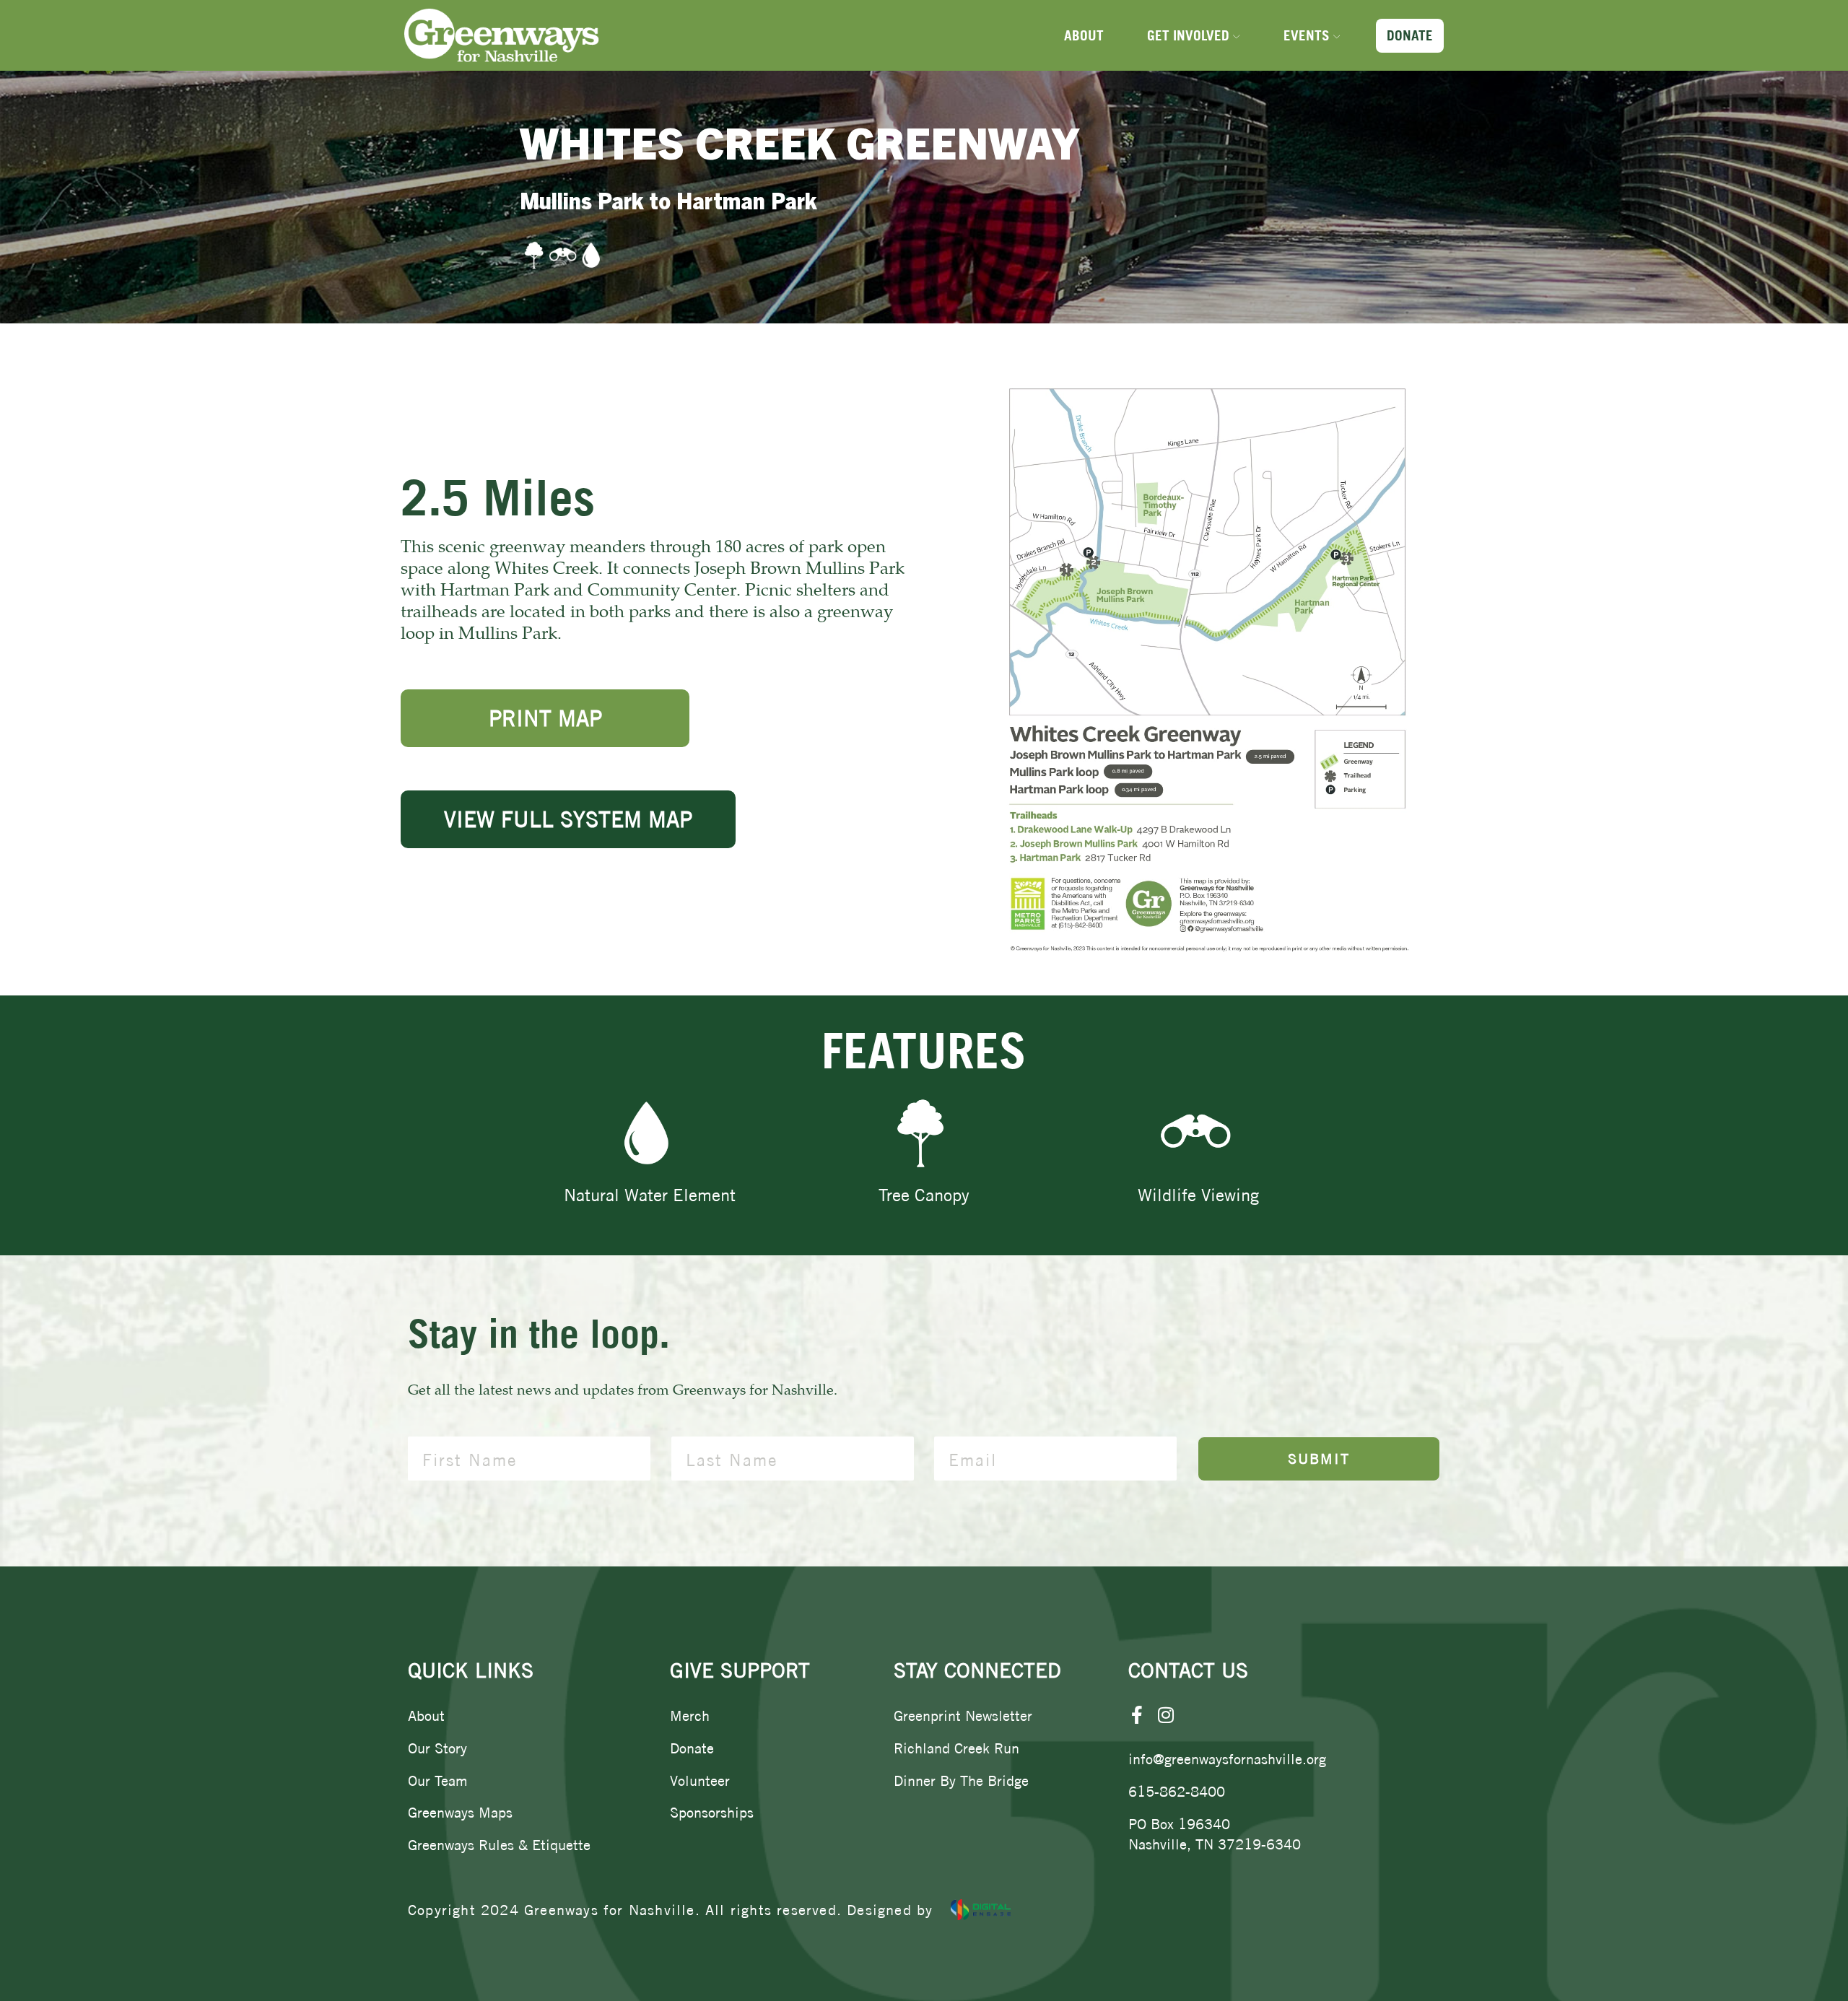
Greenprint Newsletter (963, 1716)
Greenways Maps (460, 1812)
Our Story (437, 1748)
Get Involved (1188, 35)
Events (1307, 35)
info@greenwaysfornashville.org (1227, 1759)
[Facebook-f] (1137, 1715)
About (1084, 35)
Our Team (438, 1780)
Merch (690, 1716)
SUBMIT (1319, 1459)
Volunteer (700, 1780)
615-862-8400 (1177, 1791)
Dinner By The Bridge (961, 1780)
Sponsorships (712, 1812)
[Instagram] (1166, 1715)
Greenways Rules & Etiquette (499, 1845)
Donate (1410, 35)
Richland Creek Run (956, 1748)
